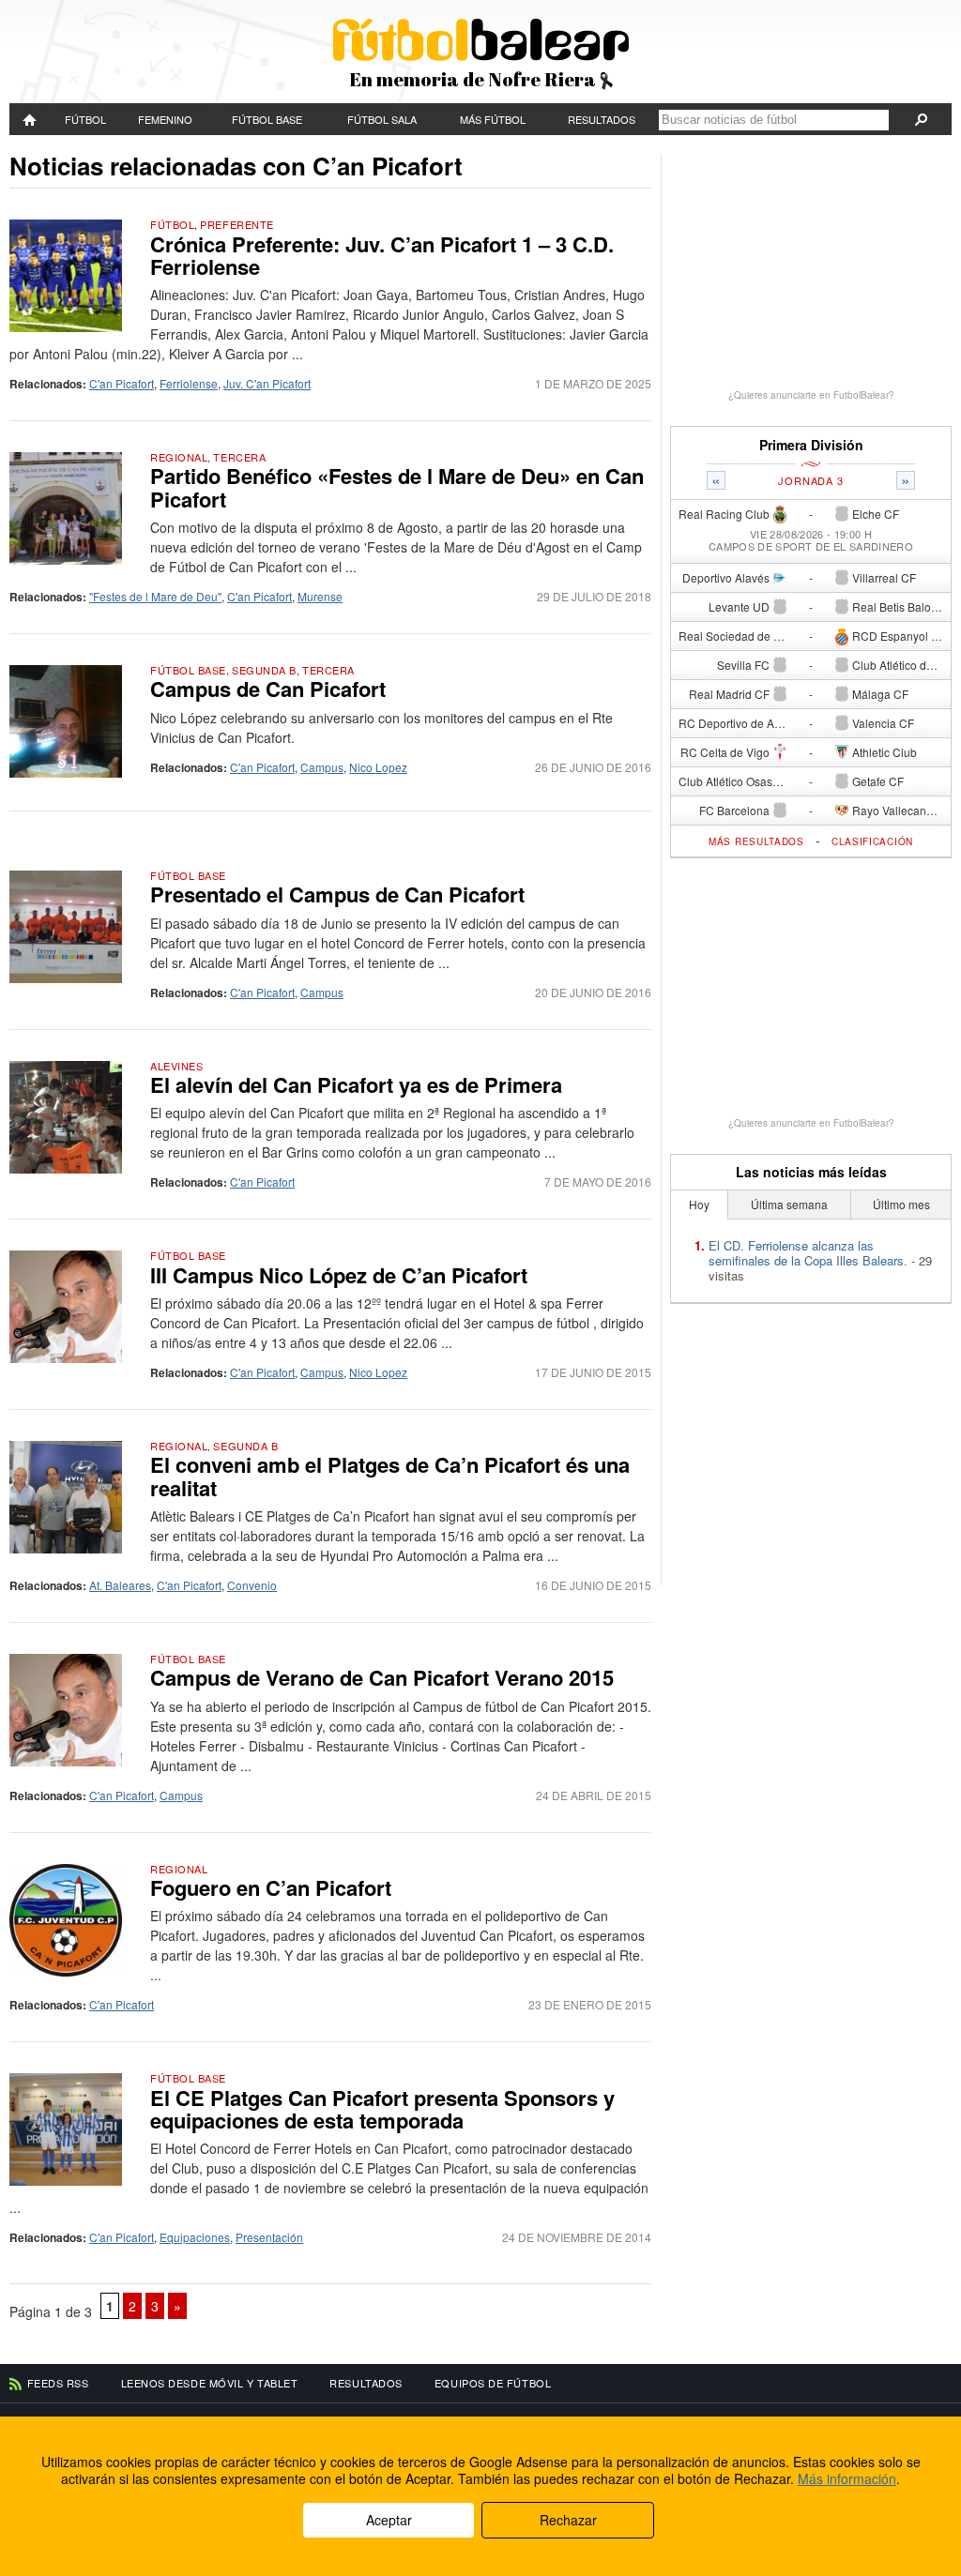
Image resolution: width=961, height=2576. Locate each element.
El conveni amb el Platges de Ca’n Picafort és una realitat (390, 1476)
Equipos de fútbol (493, 2383)
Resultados (602, 119)
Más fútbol (493, 119)
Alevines (176, 1066)
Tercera (239, 457)
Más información (847, 2478)
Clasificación (872, 841)
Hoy (699, 1204)
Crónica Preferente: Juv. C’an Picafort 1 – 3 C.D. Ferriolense (382, 255)
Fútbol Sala (382, 119)
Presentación (269, 2237)
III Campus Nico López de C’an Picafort (339, 1275)
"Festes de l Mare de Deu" (155, 596)
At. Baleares (120, 1585)
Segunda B (264, 670)
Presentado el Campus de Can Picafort (337, 894)
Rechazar (568, 2520)
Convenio (252, 1585)
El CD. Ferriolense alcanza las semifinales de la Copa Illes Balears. (808, 1253)
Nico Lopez (378, 767)
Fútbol (85, 119)
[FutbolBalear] (31, 119)
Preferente (237, 224)
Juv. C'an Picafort (267, 383)
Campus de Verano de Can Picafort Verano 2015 (382, 1677)
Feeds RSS (58, 2383)
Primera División (811, 445)
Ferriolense (189, 383)
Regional (179, 457)
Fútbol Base (267, 119)
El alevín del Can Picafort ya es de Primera (356, 1084)
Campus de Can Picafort (268, 689)
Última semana (789, 1204)
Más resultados (756, 841)
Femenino (165, 119)
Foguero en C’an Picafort (271, 1887)
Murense (320, 596)
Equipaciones (195, 2237)
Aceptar (389, 2520)
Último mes (901, 1204)
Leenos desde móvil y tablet (210, 2383)
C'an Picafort (122, 383)
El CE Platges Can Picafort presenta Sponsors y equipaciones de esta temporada (382, 2109)
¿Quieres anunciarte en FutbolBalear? (811, 395)
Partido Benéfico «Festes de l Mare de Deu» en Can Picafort (397, 487)
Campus (322, 767)
